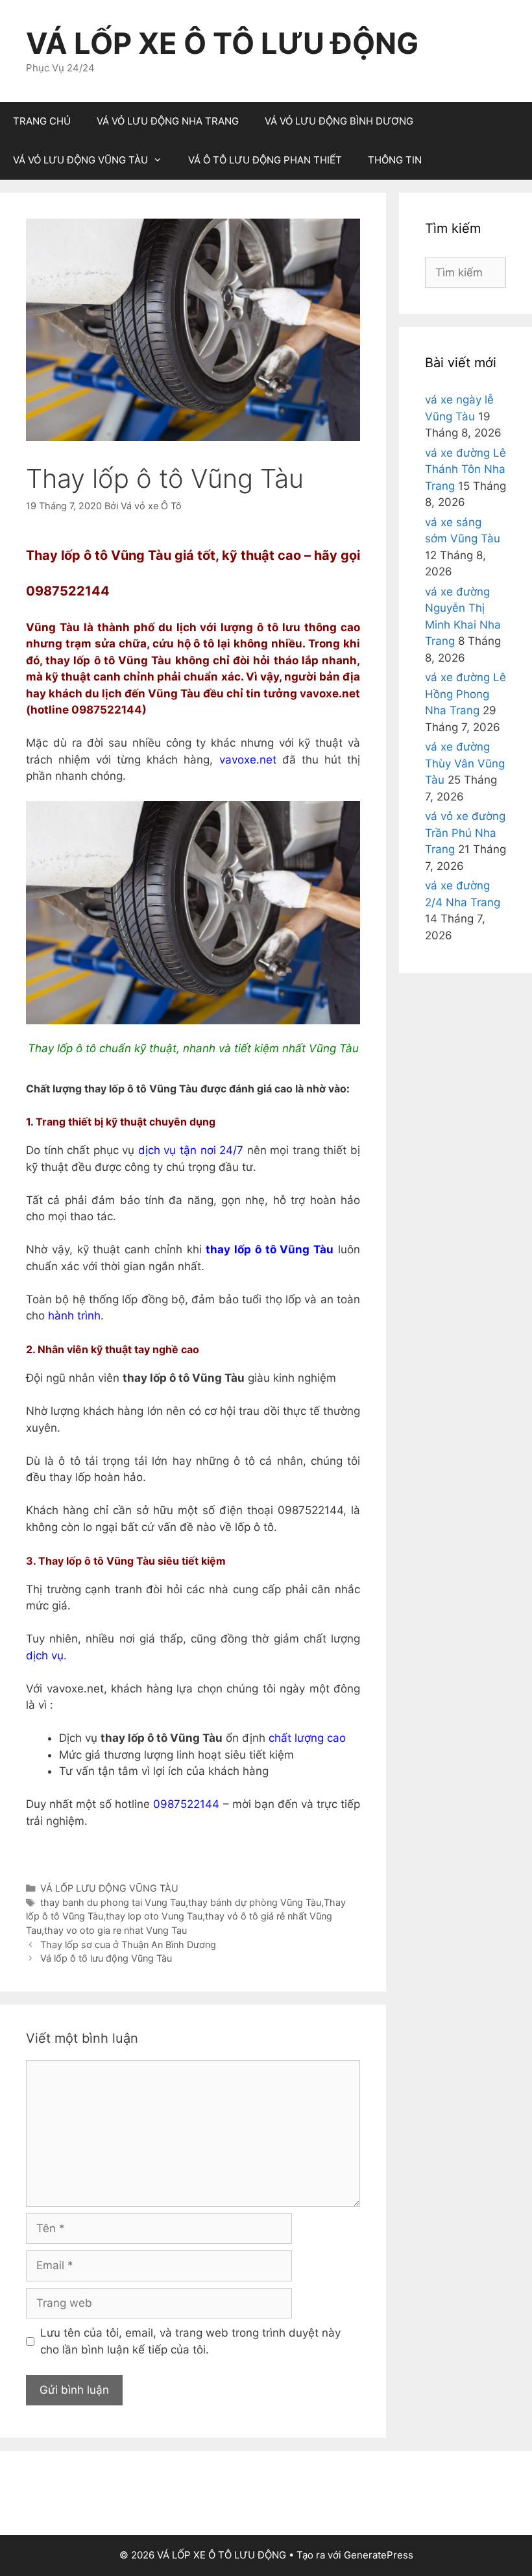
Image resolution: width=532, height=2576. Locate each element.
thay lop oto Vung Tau (154, 1916)
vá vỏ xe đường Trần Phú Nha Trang (465, 833)
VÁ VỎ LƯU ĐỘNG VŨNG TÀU (80, 160)
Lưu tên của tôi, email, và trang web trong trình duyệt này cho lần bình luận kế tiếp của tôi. (190, 2341)
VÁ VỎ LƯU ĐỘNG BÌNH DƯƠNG (339, 121)
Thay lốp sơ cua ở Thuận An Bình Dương (128, 1944)
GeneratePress (379, 2555)
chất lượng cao (307, 1738)
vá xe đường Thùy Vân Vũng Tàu (465, 763)
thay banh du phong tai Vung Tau (113, 1902)
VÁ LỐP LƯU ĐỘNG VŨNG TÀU (109, 1888)
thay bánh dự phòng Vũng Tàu (255, 1902)
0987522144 (188, 1804)
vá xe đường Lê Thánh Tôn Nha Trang (465, 469)
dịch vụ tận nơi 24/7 (191, 1150)
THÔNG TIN (395, 160)
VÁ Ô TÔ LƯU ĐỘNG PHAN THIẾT (265, 160)
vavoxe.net (248, 760)
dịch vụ (45, 1655)
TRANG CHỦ (42, 121)
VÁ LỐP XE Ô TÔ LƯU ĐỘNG (222, 43)
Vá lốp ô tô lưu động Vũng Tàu (106, 1958)
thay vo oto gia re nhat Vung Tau (115, 1930)
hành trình (74, 1316)
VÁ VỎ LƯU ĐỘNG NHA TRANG (168, 121)
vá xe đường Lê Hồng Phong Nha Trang (465, 694)
